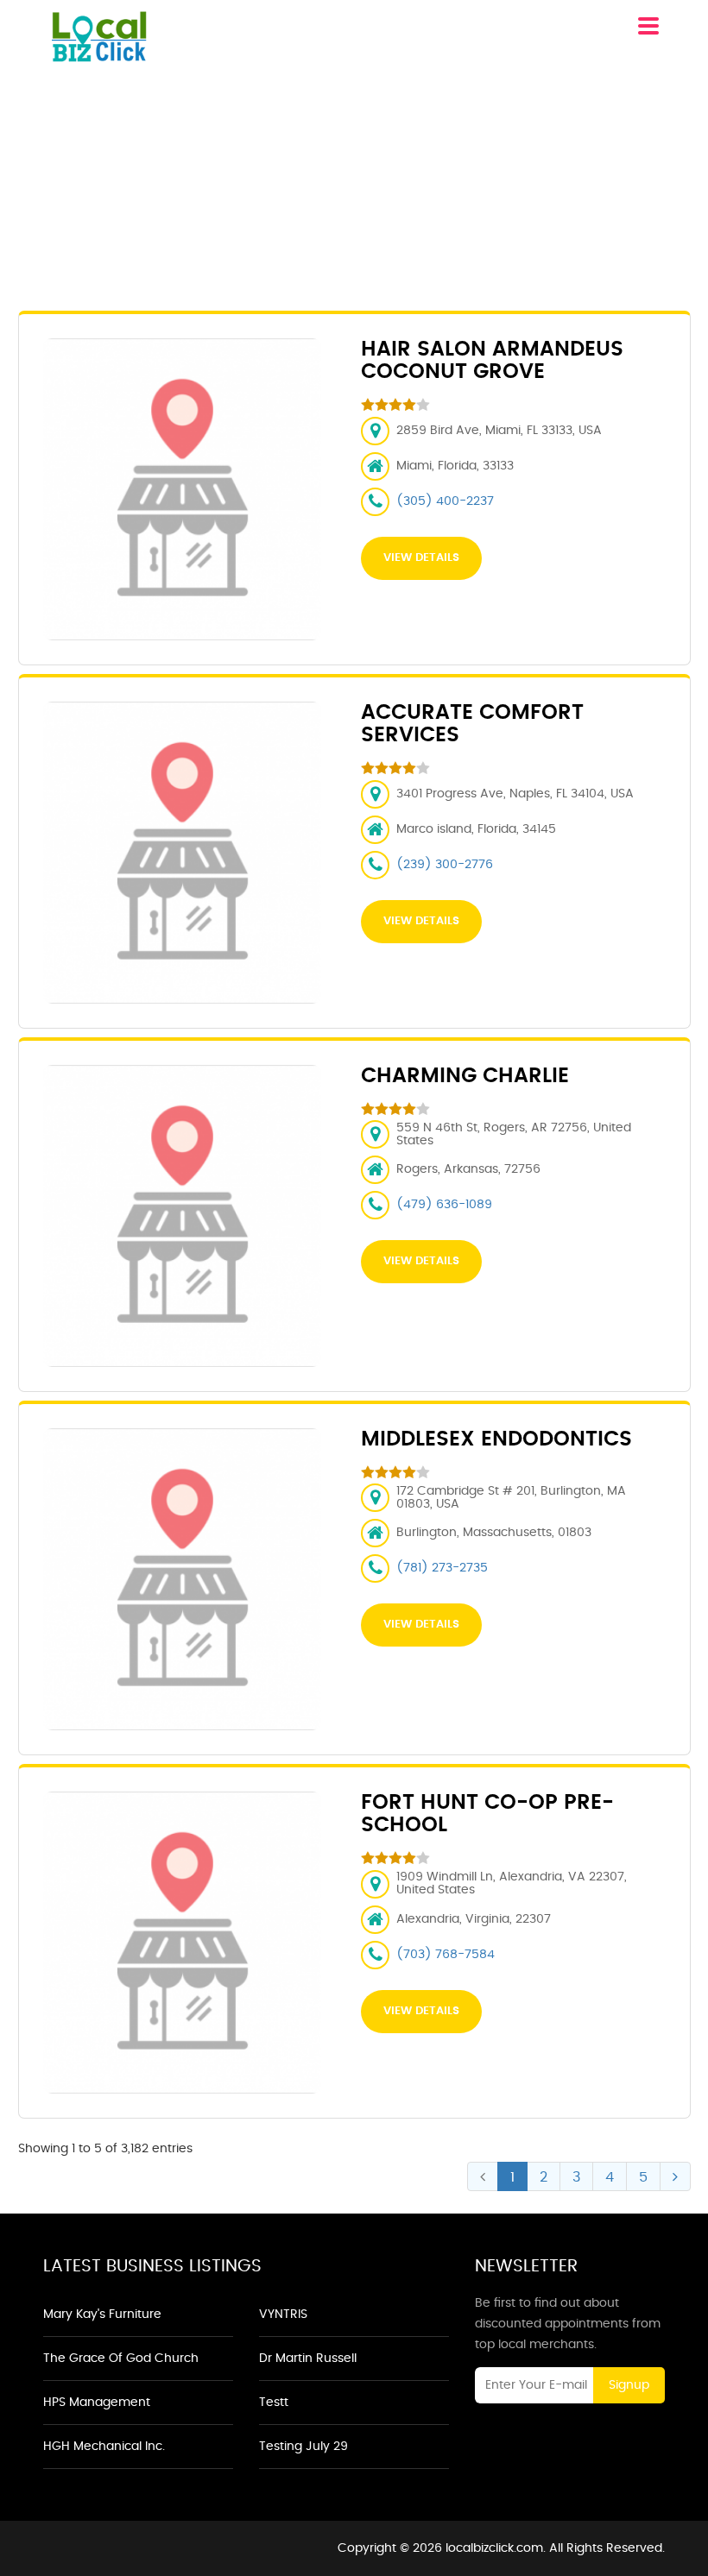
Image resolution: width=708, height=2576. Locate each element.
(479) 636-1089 (444, 1205)
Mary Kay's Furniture (102, 2315)
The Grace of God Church (121, 2359)
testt (274, 2403)
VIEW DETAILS (421, 558)
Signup (629, 2385)
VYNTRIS (283, 2315)
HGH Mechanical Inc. (104, 2447)
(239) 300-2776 (445, 865)
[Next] (675, 2176)
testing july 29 (303, 2447)
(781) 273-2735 (442, 1568)
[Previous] (483, 2176)
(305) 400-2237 (445, 501)
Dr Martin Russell (308, 2359)
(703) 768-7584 (446, 1955)
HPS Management (97, 2403)
